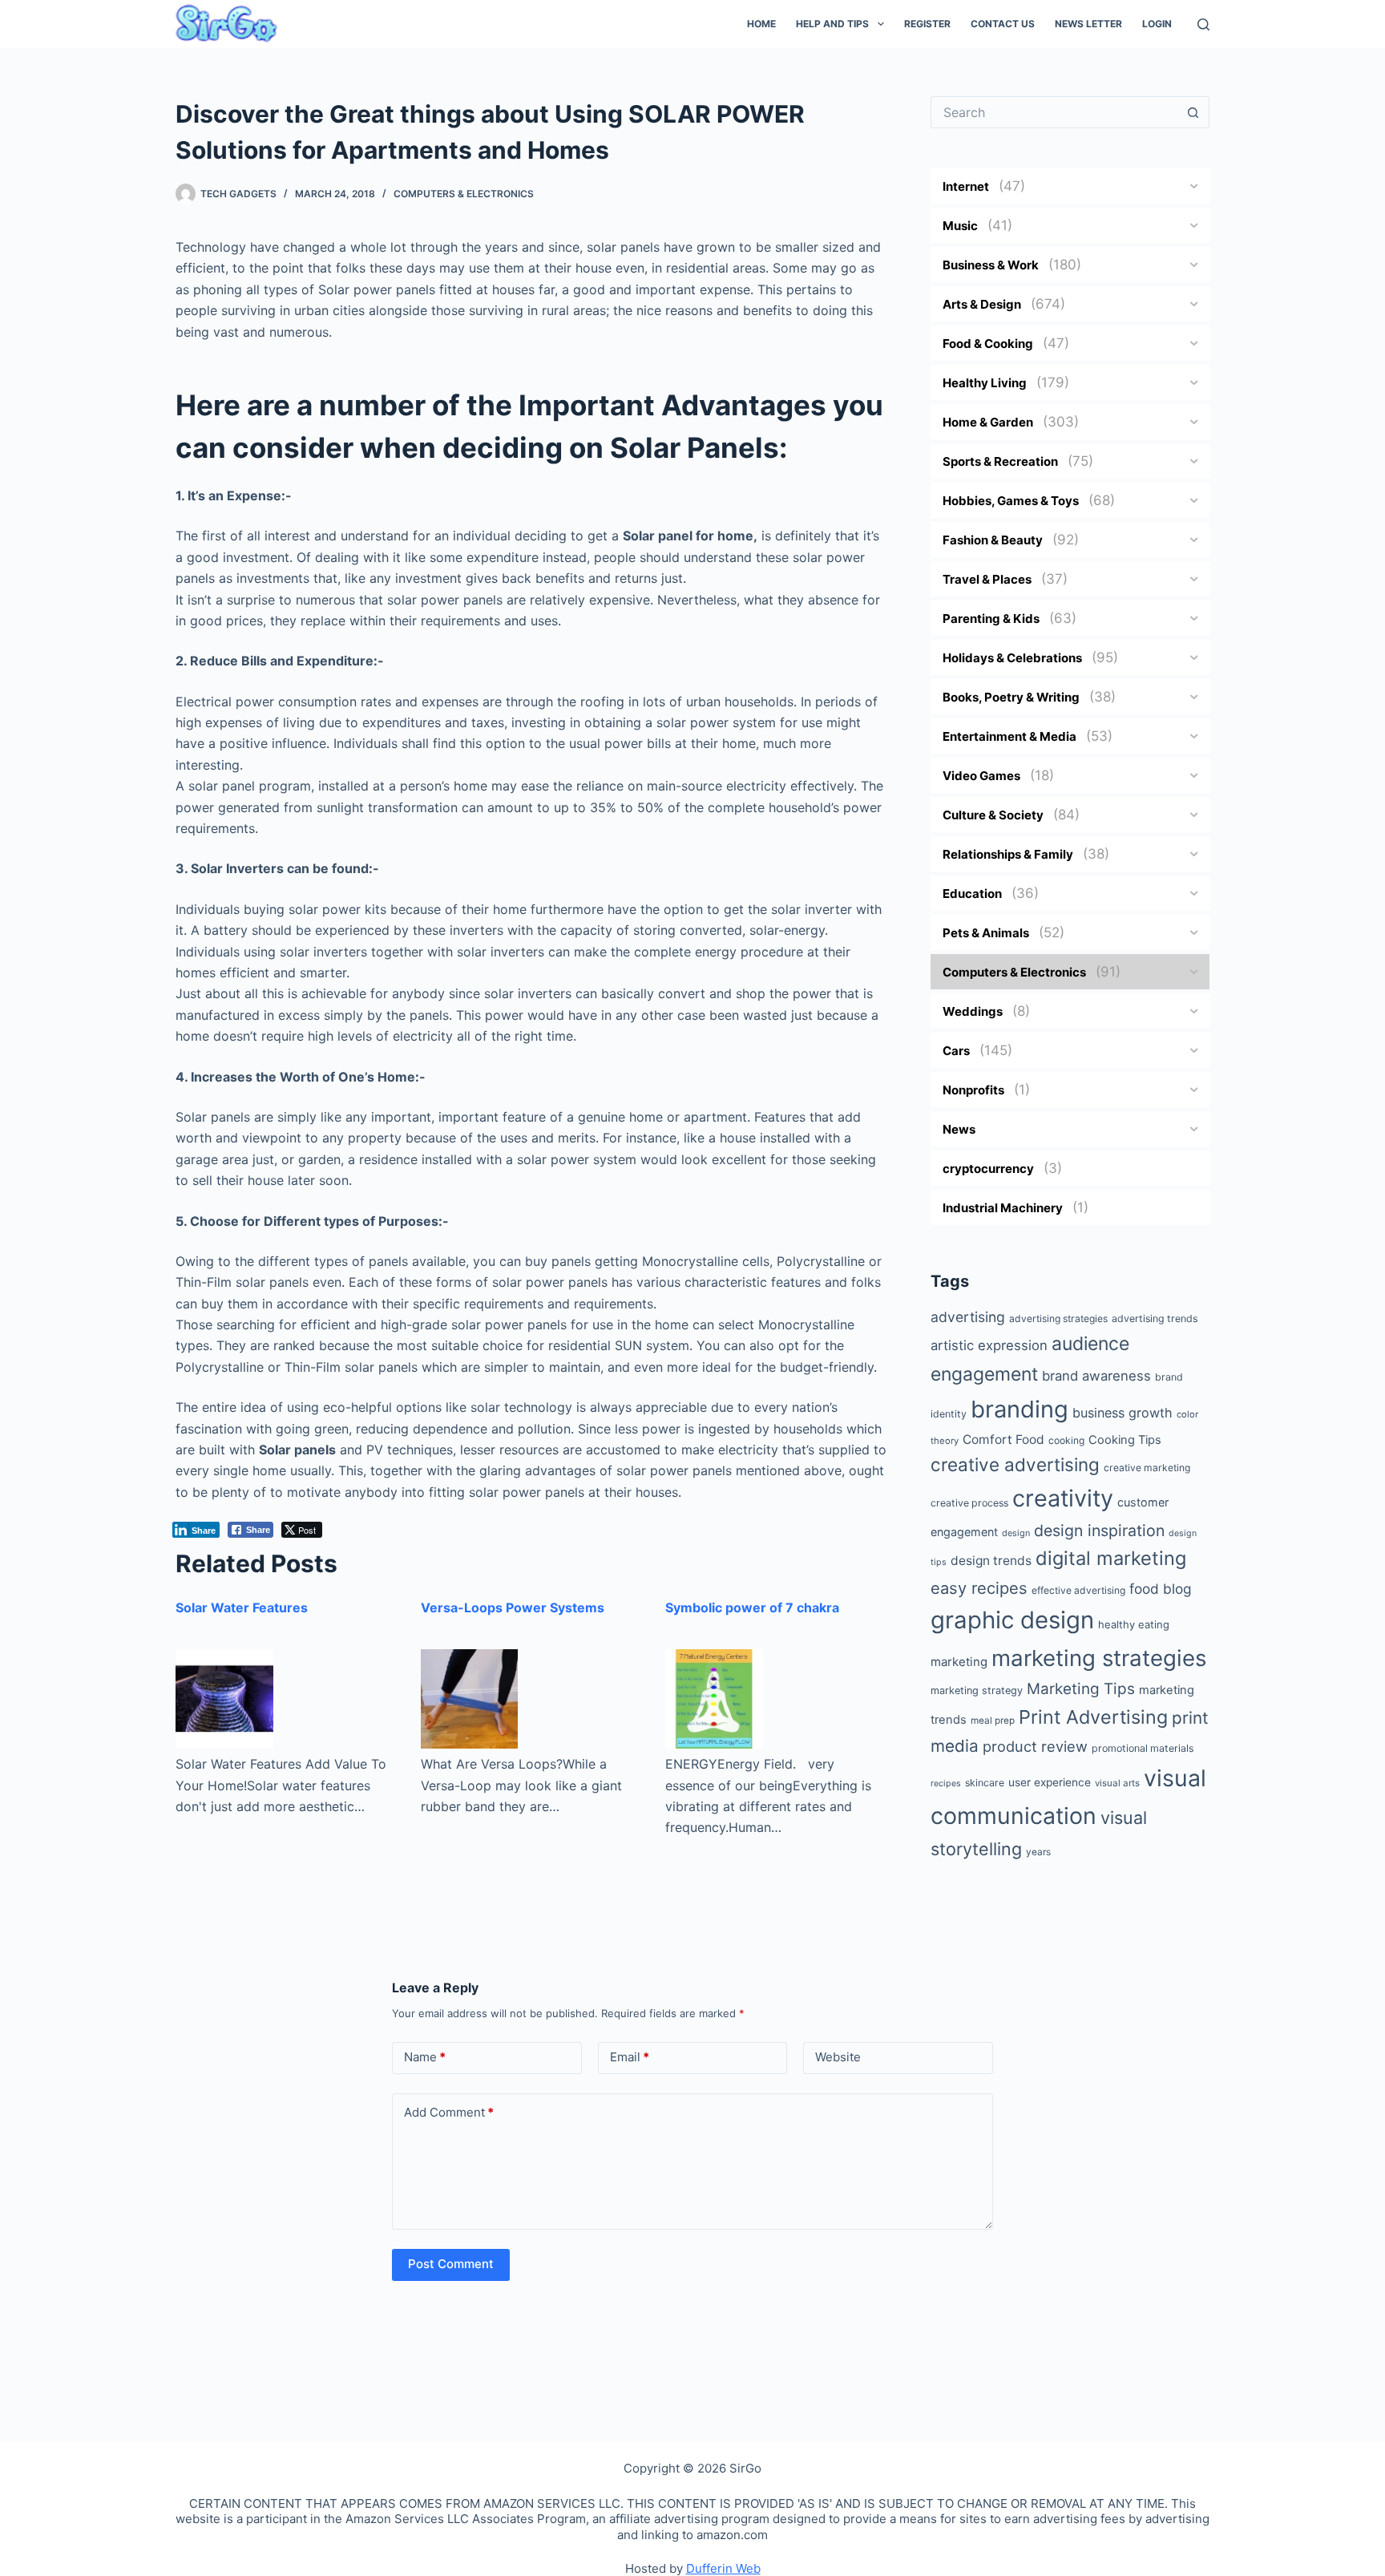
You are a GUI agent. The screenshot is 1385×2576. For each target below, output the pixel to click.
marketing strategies (1099, 1658)
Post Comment (451, 2264)
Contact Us (1003, 24)
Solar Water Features (242, 1607)
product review (1035, 1746)
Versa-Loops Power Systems (513, 1607)
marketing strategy (977, 1690)
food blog (1161, 1589)
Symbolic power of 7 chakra (752, 1607)
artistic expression (989, 1345)
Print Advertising (1093, 1717)
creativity (1063, 1498)
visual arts (1117, 1783)
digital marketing (1111, 1558)
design (1016, 1533)
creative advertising (1015, 1464)
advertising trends (1155, 1318)
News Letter (1088, 24)
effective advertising (1078, 1590)
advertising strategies (1058, 1318)
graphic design (1012, 1620)
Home (761, 24)
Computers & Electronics (464, 194)
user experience (1050, 1782)
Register (927, 24)
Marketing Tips (1081, 1689)
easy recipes (979, 1588)
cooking (1066, 1440)
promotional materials (1143, 1748)
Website (838, 2057)
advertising (968, 1317)
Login (1157, 24)
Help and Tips (832, 24)
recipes (946, 1783)
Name (425, 2057)
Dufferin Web (723, 2568)
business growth (1123, 1413)
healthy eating (1134, 1624)
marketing (959, 1662)
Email (630, 2057)
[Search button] (1193, 112)
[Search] (1203, 24)
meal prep (993, 1721)
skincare (985, 1783)
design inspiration (1099, 1531)
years (1038, 1852)
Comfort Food (1003, 1440)
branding (1020, 1409)
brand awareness (1096, 1376)
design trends (991, 1561)
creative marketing (1147, 1468)
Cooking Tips (1125, 1440)
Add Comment (449, 2112)
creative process (969, 1503)
